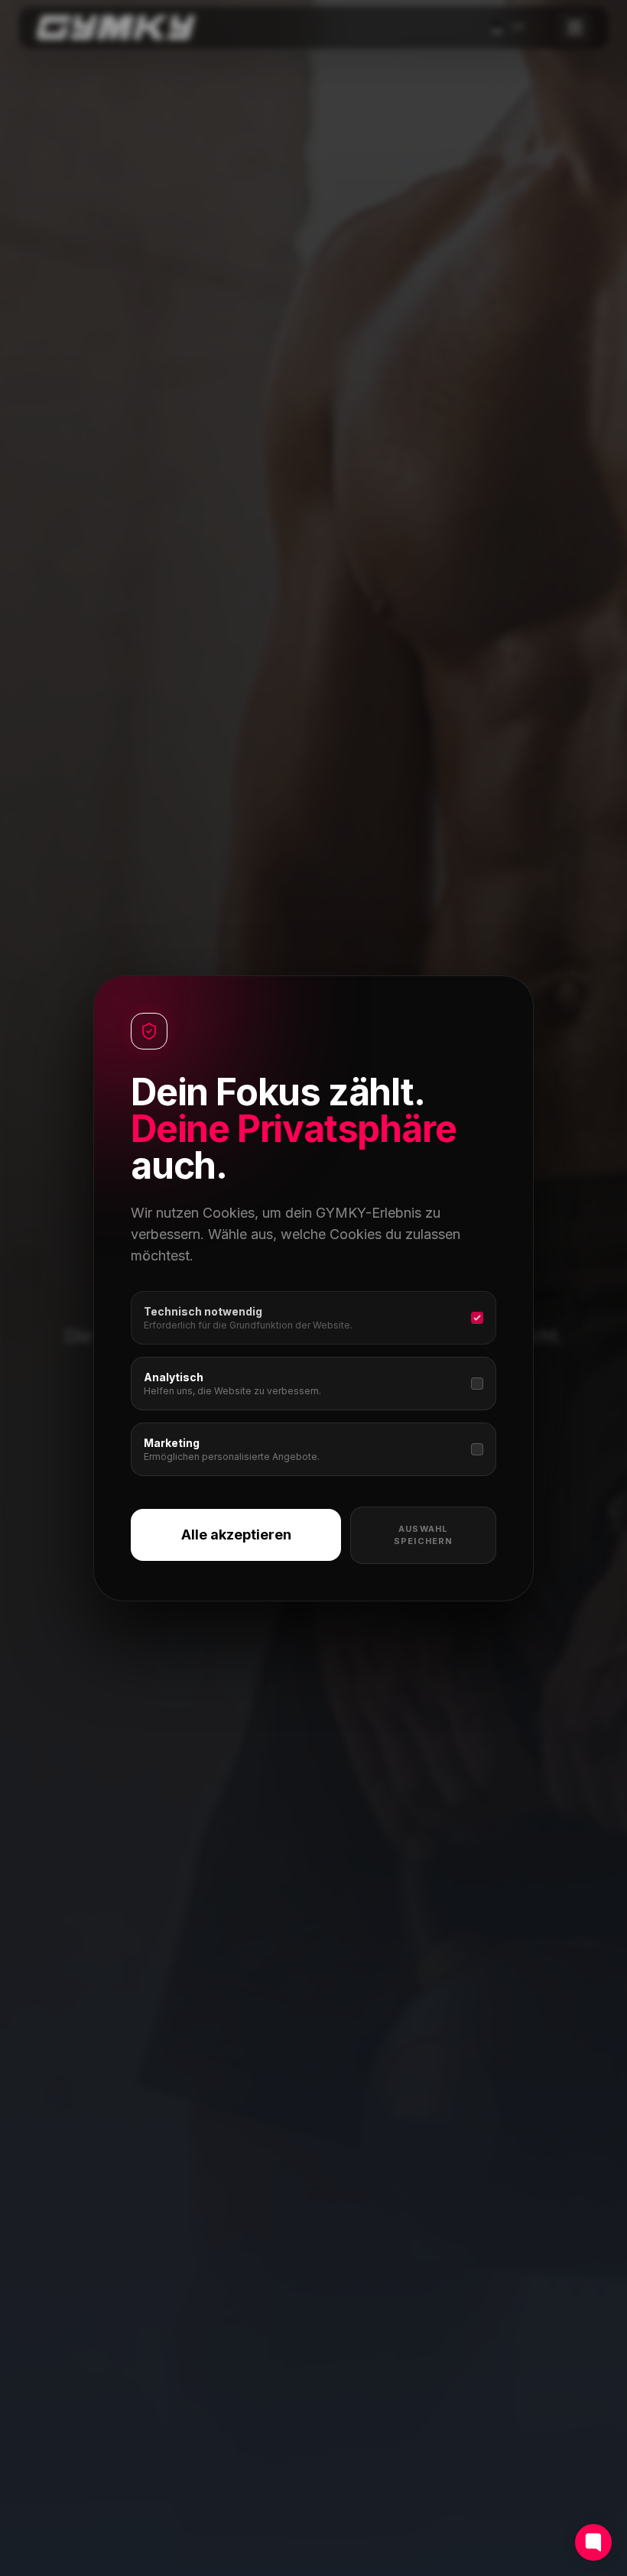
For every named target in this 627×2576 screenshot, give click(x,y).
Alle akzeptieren (236, 1535)
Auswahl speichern (423, 1535)
